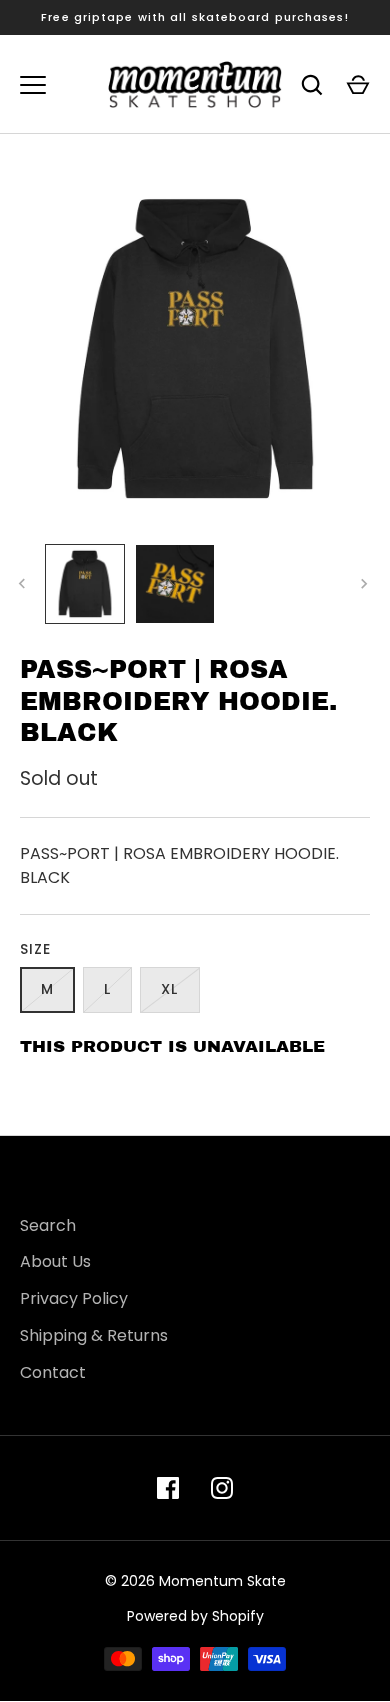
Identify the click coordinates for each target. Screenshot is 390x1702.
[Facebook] (168, 1488)
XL (169, 989)
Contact (53, 1372)
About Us (55, 1261)
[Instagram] (222, 1488)
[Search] (312, 85)
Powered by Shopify (195, 1616)
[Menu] (33, 85)
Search (48, 1225)
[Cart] (358, 85)
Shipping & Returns (94, 1335)
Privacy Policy (74, 1298)
